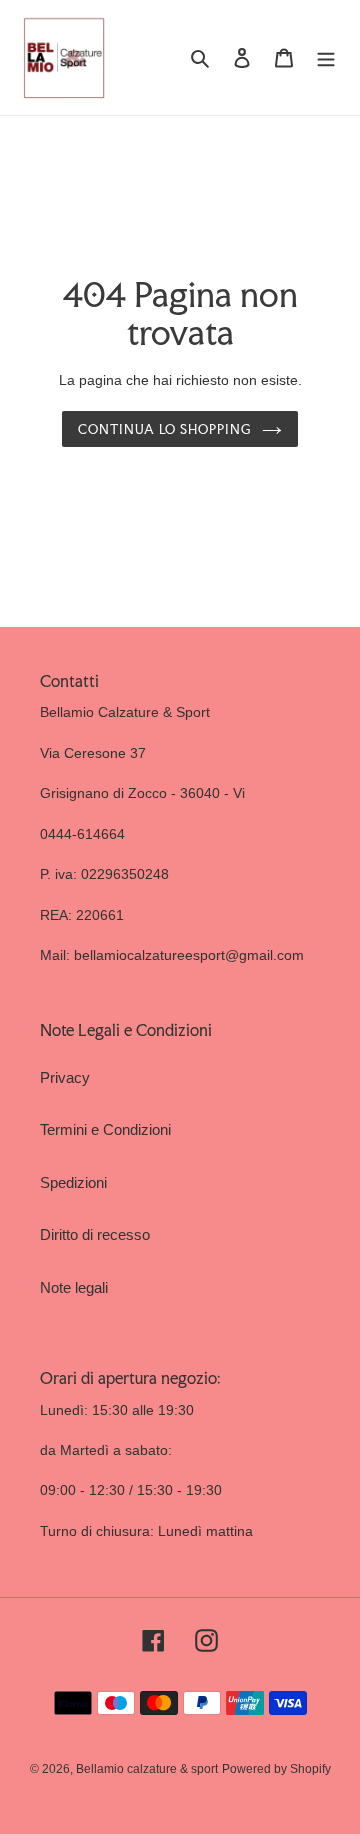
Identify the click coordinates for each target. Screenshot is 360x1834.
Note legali (74, 1287)
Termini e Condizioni (105, 1129)
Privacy (65, 1077)
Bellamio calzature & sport (147, 1769)
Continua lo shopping (165, 429)
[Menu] (326, 57)
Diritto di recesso (95, 1234)
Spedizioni (73, 1182)
